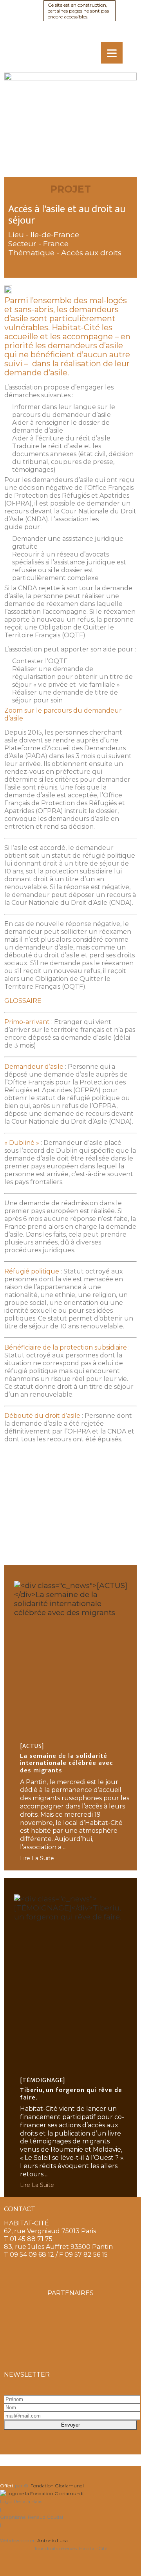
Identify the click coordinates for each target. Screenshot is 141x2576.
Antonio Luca (52, 2541)
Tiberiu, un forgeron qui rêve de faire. (71, 2089)
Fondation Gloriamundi (57, 2486)
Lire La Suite (37, 1858)
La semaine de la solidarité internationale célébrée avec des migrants (67, 1758)
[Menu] (112, 53)
